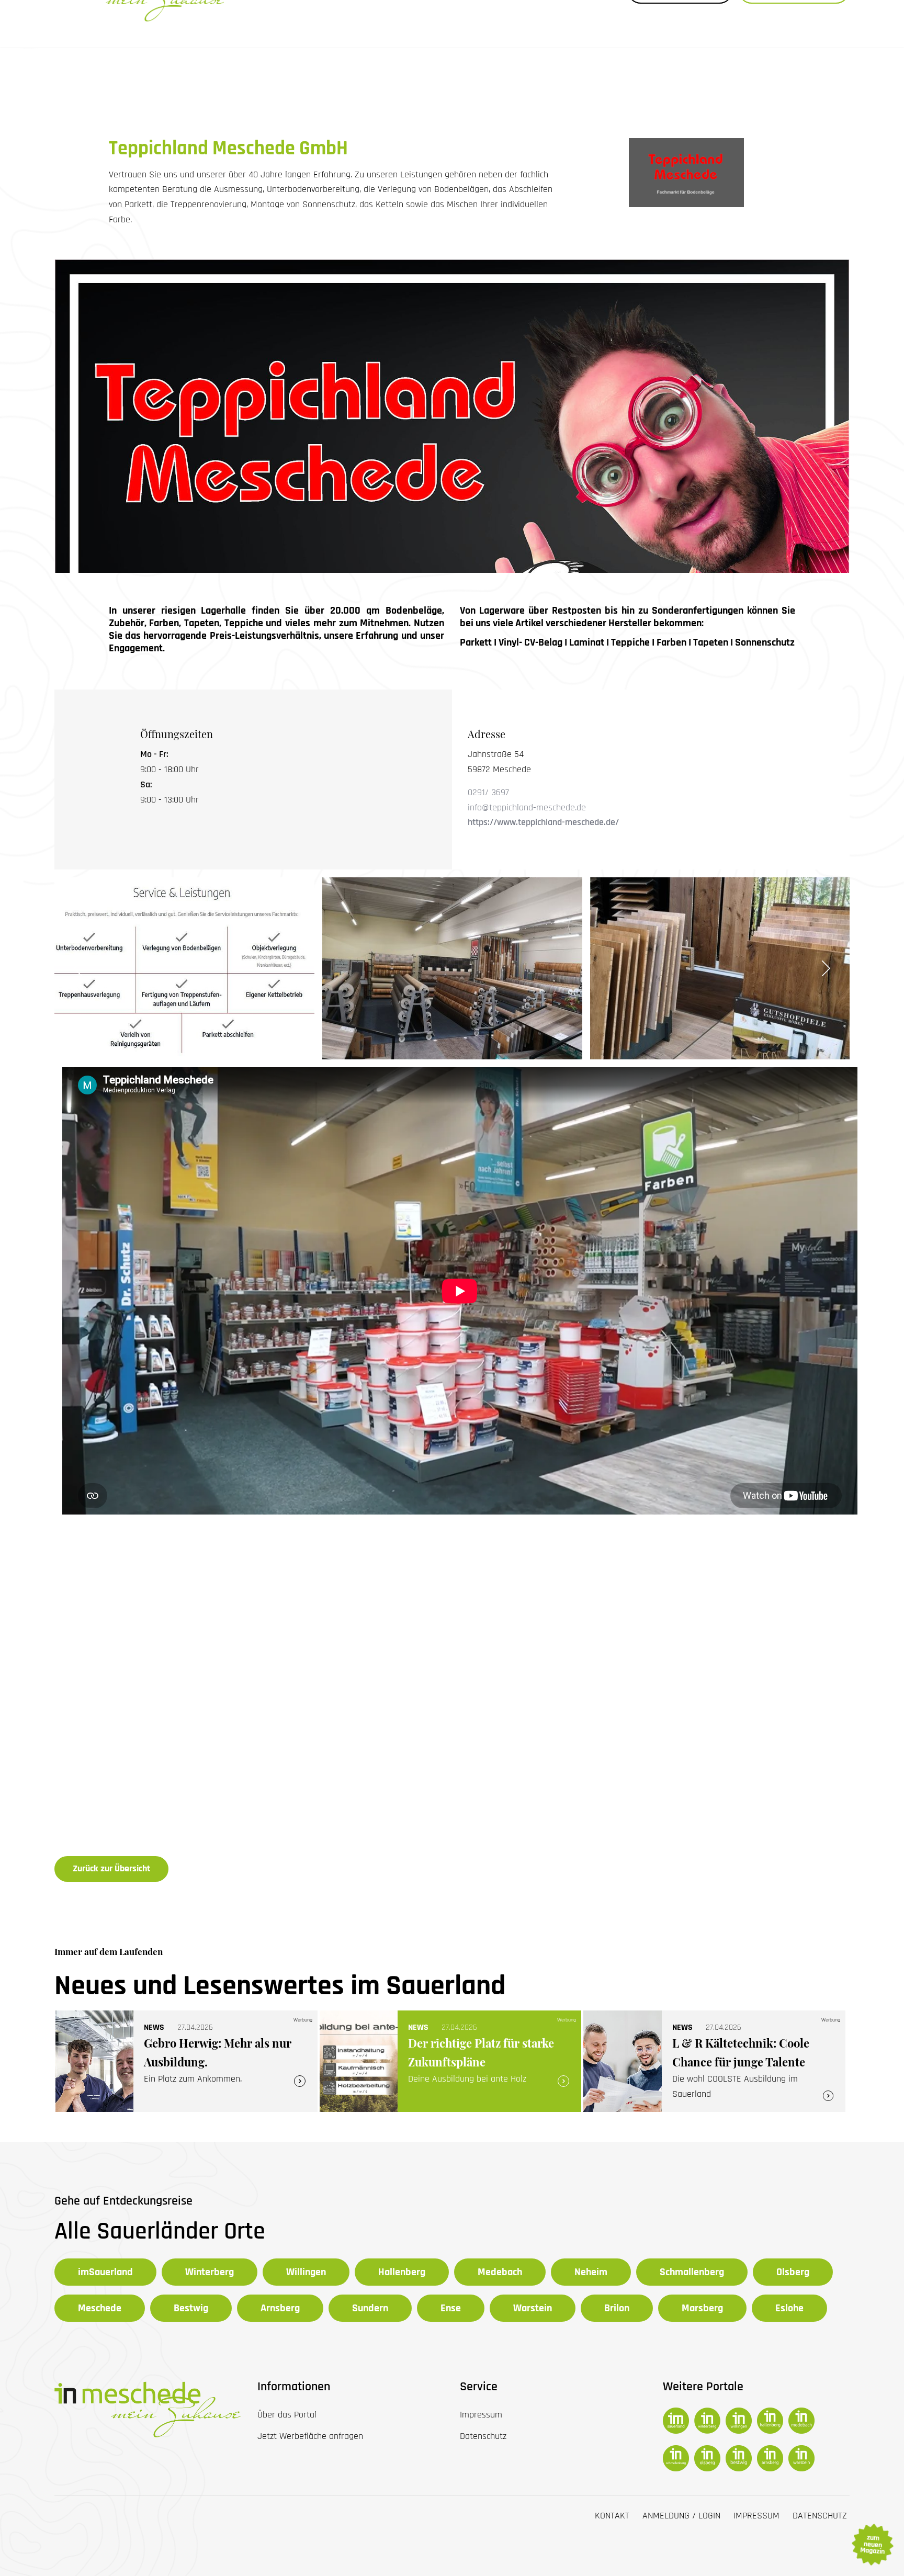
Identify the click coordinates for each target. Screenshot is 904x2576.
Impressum (756, 2516)
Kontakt (612, 2516)
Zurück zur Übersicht (111, 1868)
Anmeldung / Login (681, 2516)
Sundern (370, 2308)
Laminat (587, 642)
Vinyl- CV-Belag (530, 642)
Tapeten (711, 642)
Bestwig (191, 2308)
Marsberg (702, 2308)
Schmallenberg (692, 2272)
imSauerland (105, 2272)
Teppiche (630, 642)
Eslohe (789, 2308)
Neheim (591, 2272)
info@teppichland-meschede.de (527, 807)
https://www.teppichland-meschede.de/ (543, 822)
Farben (671, 642)
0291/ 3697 (488, 792)
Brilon (617, 2308)
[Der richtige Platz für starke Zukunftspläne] (451, 2061)
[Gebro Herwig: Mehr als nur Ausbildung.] (187, 2061)
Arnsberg (280, 2308)
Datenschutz (820, 2516)
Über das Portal (287, 2415)
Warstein (533, 2308)
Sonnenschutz (765, 642)
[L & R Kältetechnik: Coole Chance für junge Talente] (714, 2061)
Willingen (306, 2272)
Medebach (500, 2272)
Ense (451, 2308)
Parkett (476, 642)
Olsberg (793, 2272)
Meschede (100, 2308)
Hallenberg (402, 2272)
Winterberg (210, 2272)
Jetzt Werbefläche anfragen (310, 2436)
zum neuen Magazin (872, 2545)
